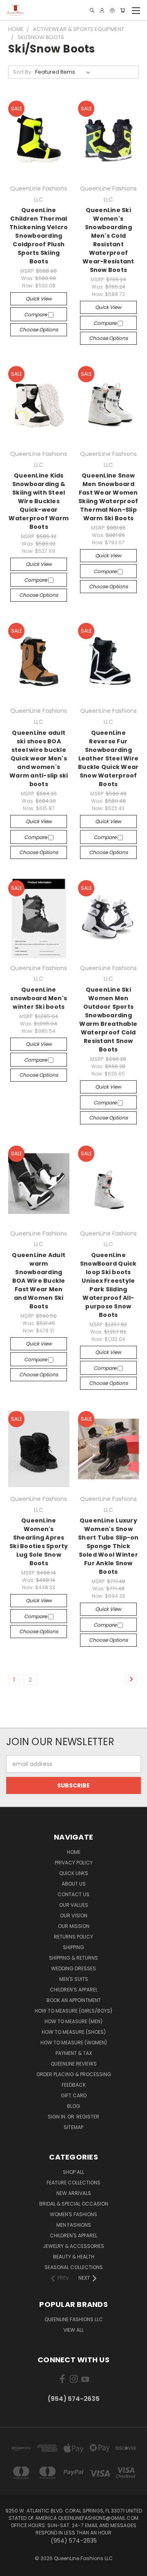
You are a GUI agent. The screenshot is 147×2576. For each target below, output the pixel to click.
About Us (74, 1884)
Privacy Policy (74, 1863)
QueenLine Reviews (74, 2064)
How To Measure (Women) (74, 2043)
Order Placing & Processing (74, 2074)
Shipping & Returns (73, 1958)
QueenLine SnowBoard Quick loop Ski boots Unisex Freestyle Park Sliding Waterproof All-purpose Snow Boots (108, 1285)
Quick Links (74, 1873)
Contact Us (73, 1894)
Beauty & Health (74, 2257)
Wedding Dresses (73, 1968)
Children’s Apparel (74, 1990)
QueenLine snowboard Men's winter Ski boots (39, 998)
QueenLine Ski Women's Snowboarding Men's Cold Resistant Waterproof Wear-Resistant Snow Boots (108, 240)
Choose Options (39, 330)
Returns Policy (73, 1937)
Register (88, 2117)
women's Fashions (73, 2214)
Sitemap (73, 2127)
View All (73, 2330)
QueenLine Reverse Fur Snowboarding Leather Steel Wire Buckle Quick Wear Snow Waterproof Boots (108, 758)
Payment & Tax (74, 2053)
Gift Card (74, 2095)
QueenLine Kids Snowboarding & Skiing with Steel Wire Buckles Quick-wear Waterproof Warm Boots (39, 501)
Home (74, 1852)
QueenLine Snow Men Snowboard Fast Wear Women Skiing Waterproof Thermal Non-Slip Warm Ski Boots (108, 497)
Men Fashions (74, 2225)
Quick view (39, 299)
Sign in (57, 2117)
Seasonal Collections (74, 2267)
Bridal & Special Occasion (74, 2204)
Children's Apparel (73, 2235)
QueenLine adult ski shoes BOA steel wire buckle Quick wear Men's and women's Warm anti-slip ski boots (39, 758)
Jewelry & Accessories (73, 2246)
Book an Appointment (74, 2000)
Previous (13, 2568)
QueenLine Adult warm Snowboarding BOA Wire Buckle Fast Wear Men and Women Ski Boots (39, 1281)
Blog (73, 2106)
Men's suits (74, 1979)
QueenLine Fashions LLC (74, 2319)
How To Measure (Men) (73, 2021)
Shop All (73, 2172)
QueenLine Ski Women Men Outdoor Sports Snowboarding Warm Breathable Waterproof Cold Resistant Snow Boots (108, 1020)
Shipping (73, 1947)
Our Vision (74, 1916)
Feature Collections (73, 2183)
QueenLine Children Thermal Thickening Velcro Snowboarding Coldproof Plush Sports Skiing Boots (39, 236)
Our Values (74, 1905)
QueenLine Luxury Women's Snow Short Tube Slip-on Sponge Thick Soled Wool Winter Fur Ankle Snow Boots (108, 1546)
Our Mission (74, 1926)
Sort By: (23, 72)
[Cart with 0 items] (122, 10)
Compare (36, 314)
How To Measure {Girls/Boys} (74, 2011)
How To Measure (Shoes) (74, 2032)
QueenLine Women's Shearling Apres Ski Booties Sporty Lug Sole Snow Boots (39, 1542)
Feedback (74, 2085)
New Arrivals (74, 2193)
